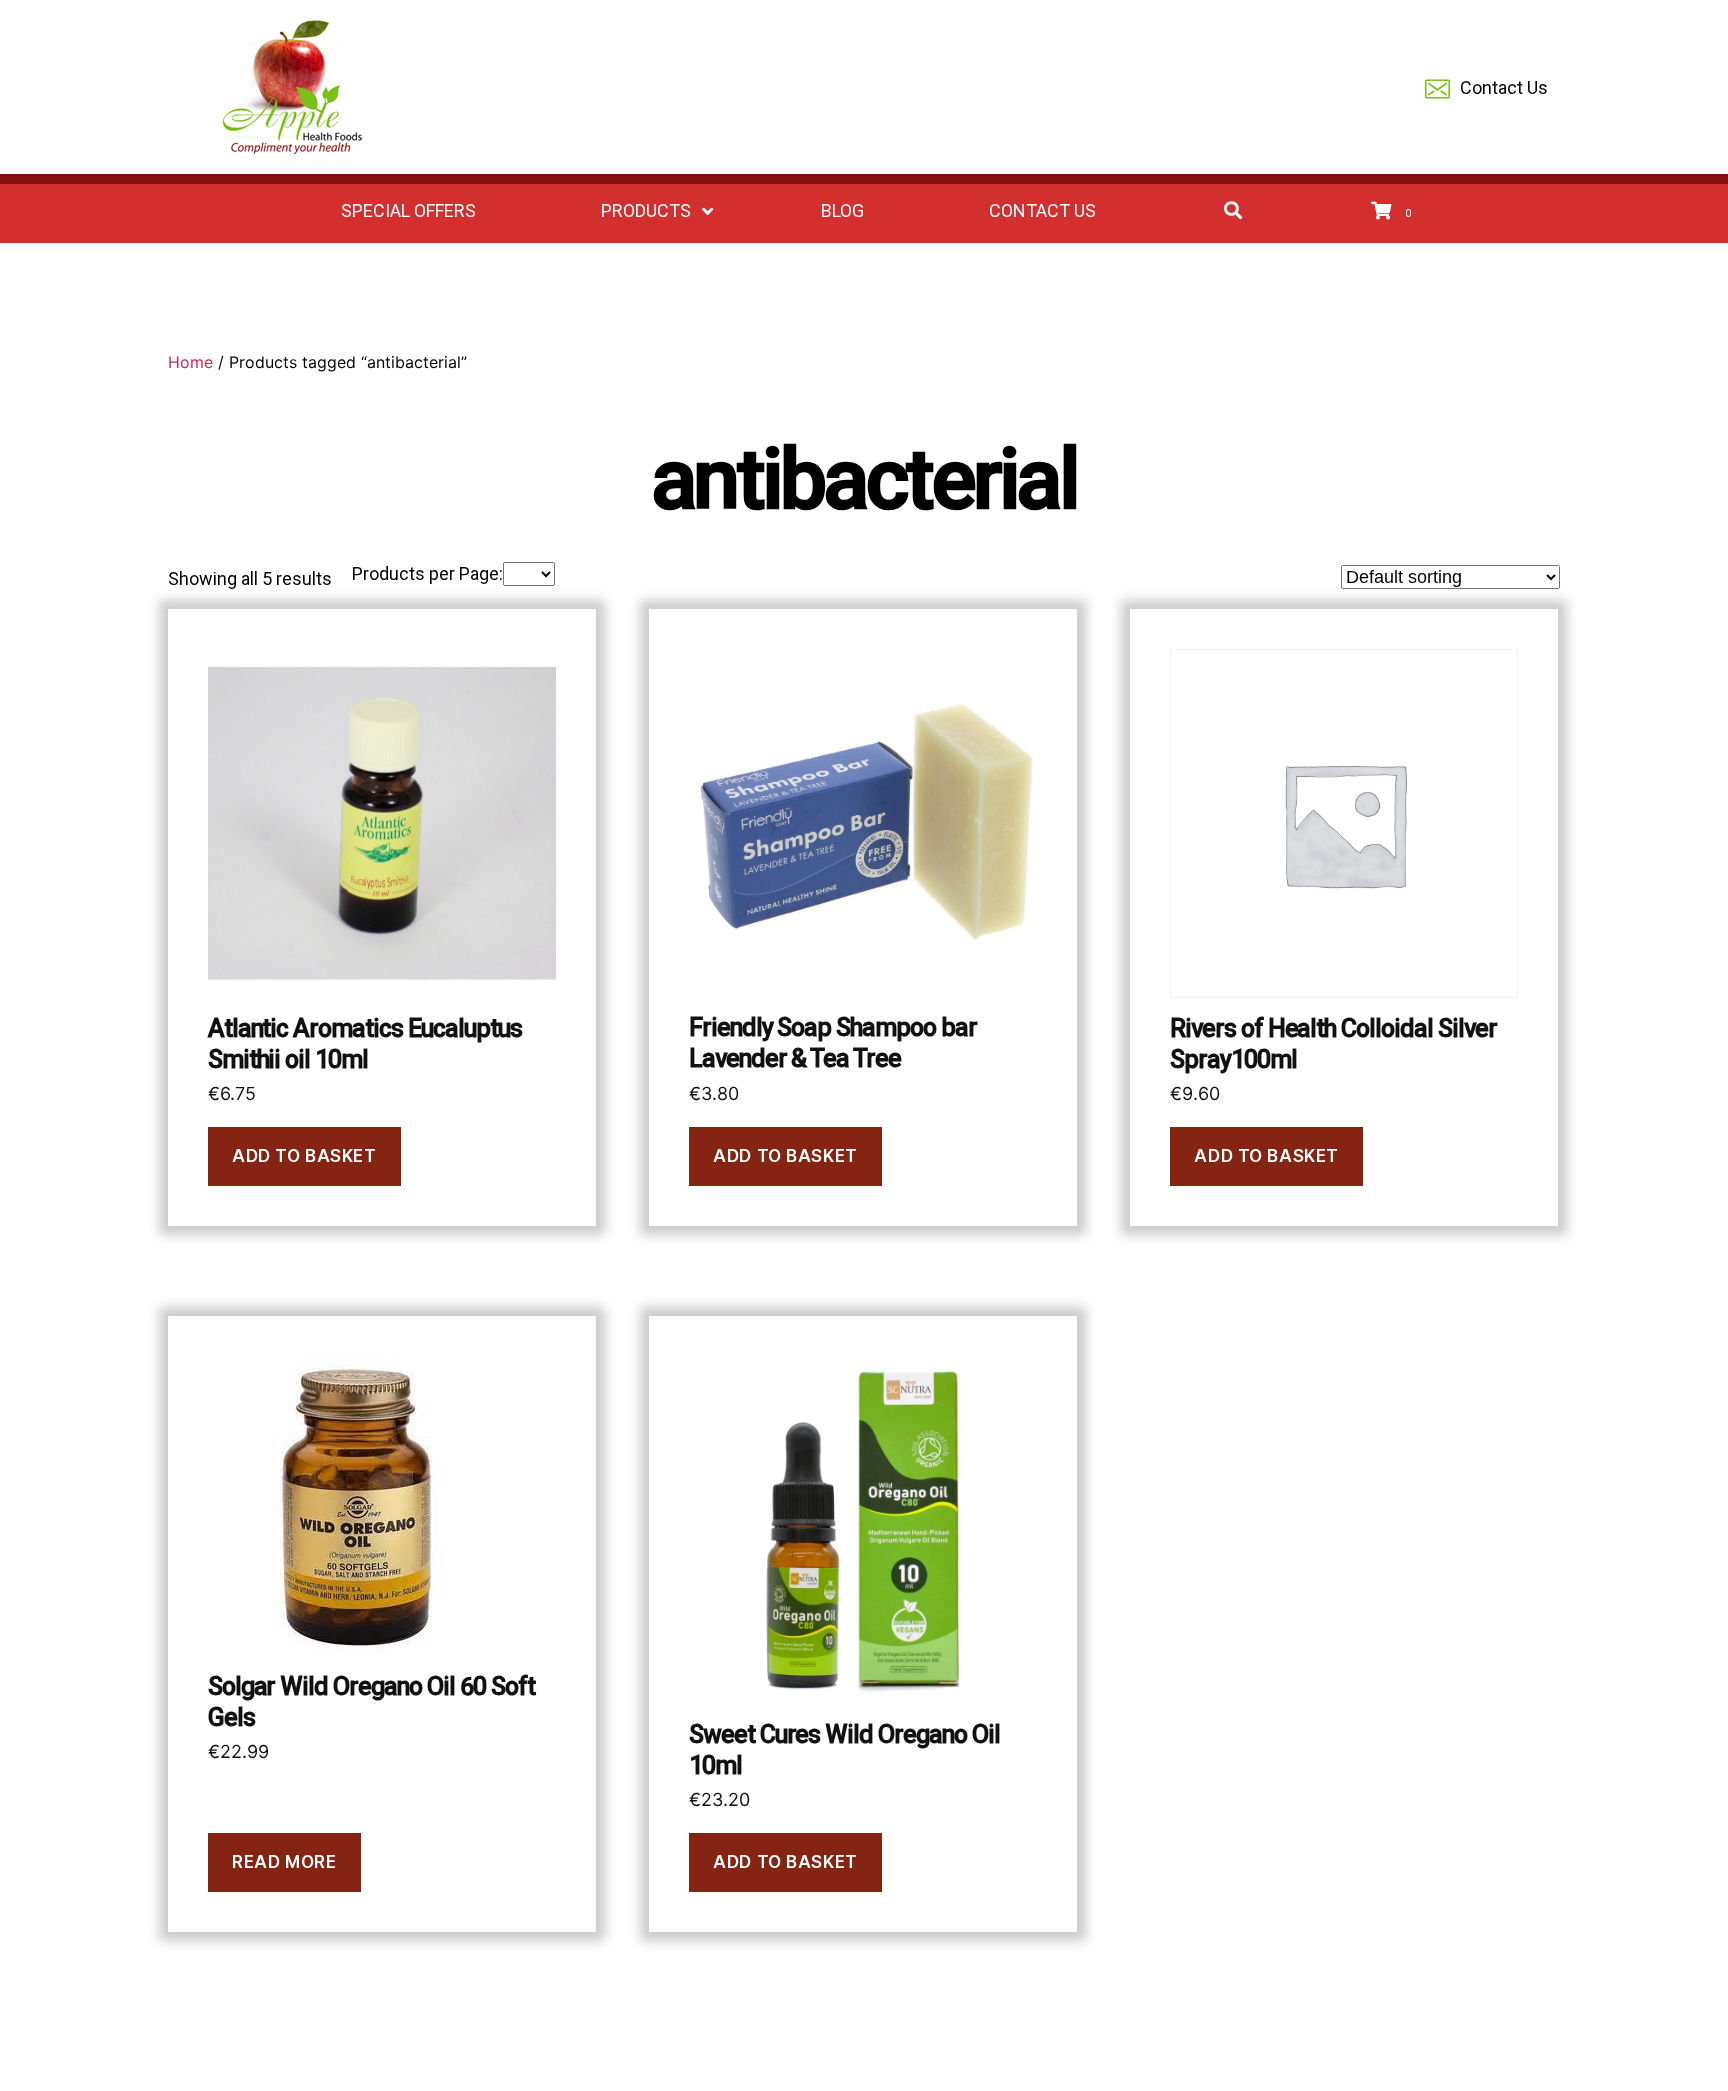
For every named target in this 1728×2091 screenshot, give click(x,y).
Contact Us (1504, 87)
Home (190, 362)
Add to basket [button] (304, 1156)
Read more (284, 1862)
